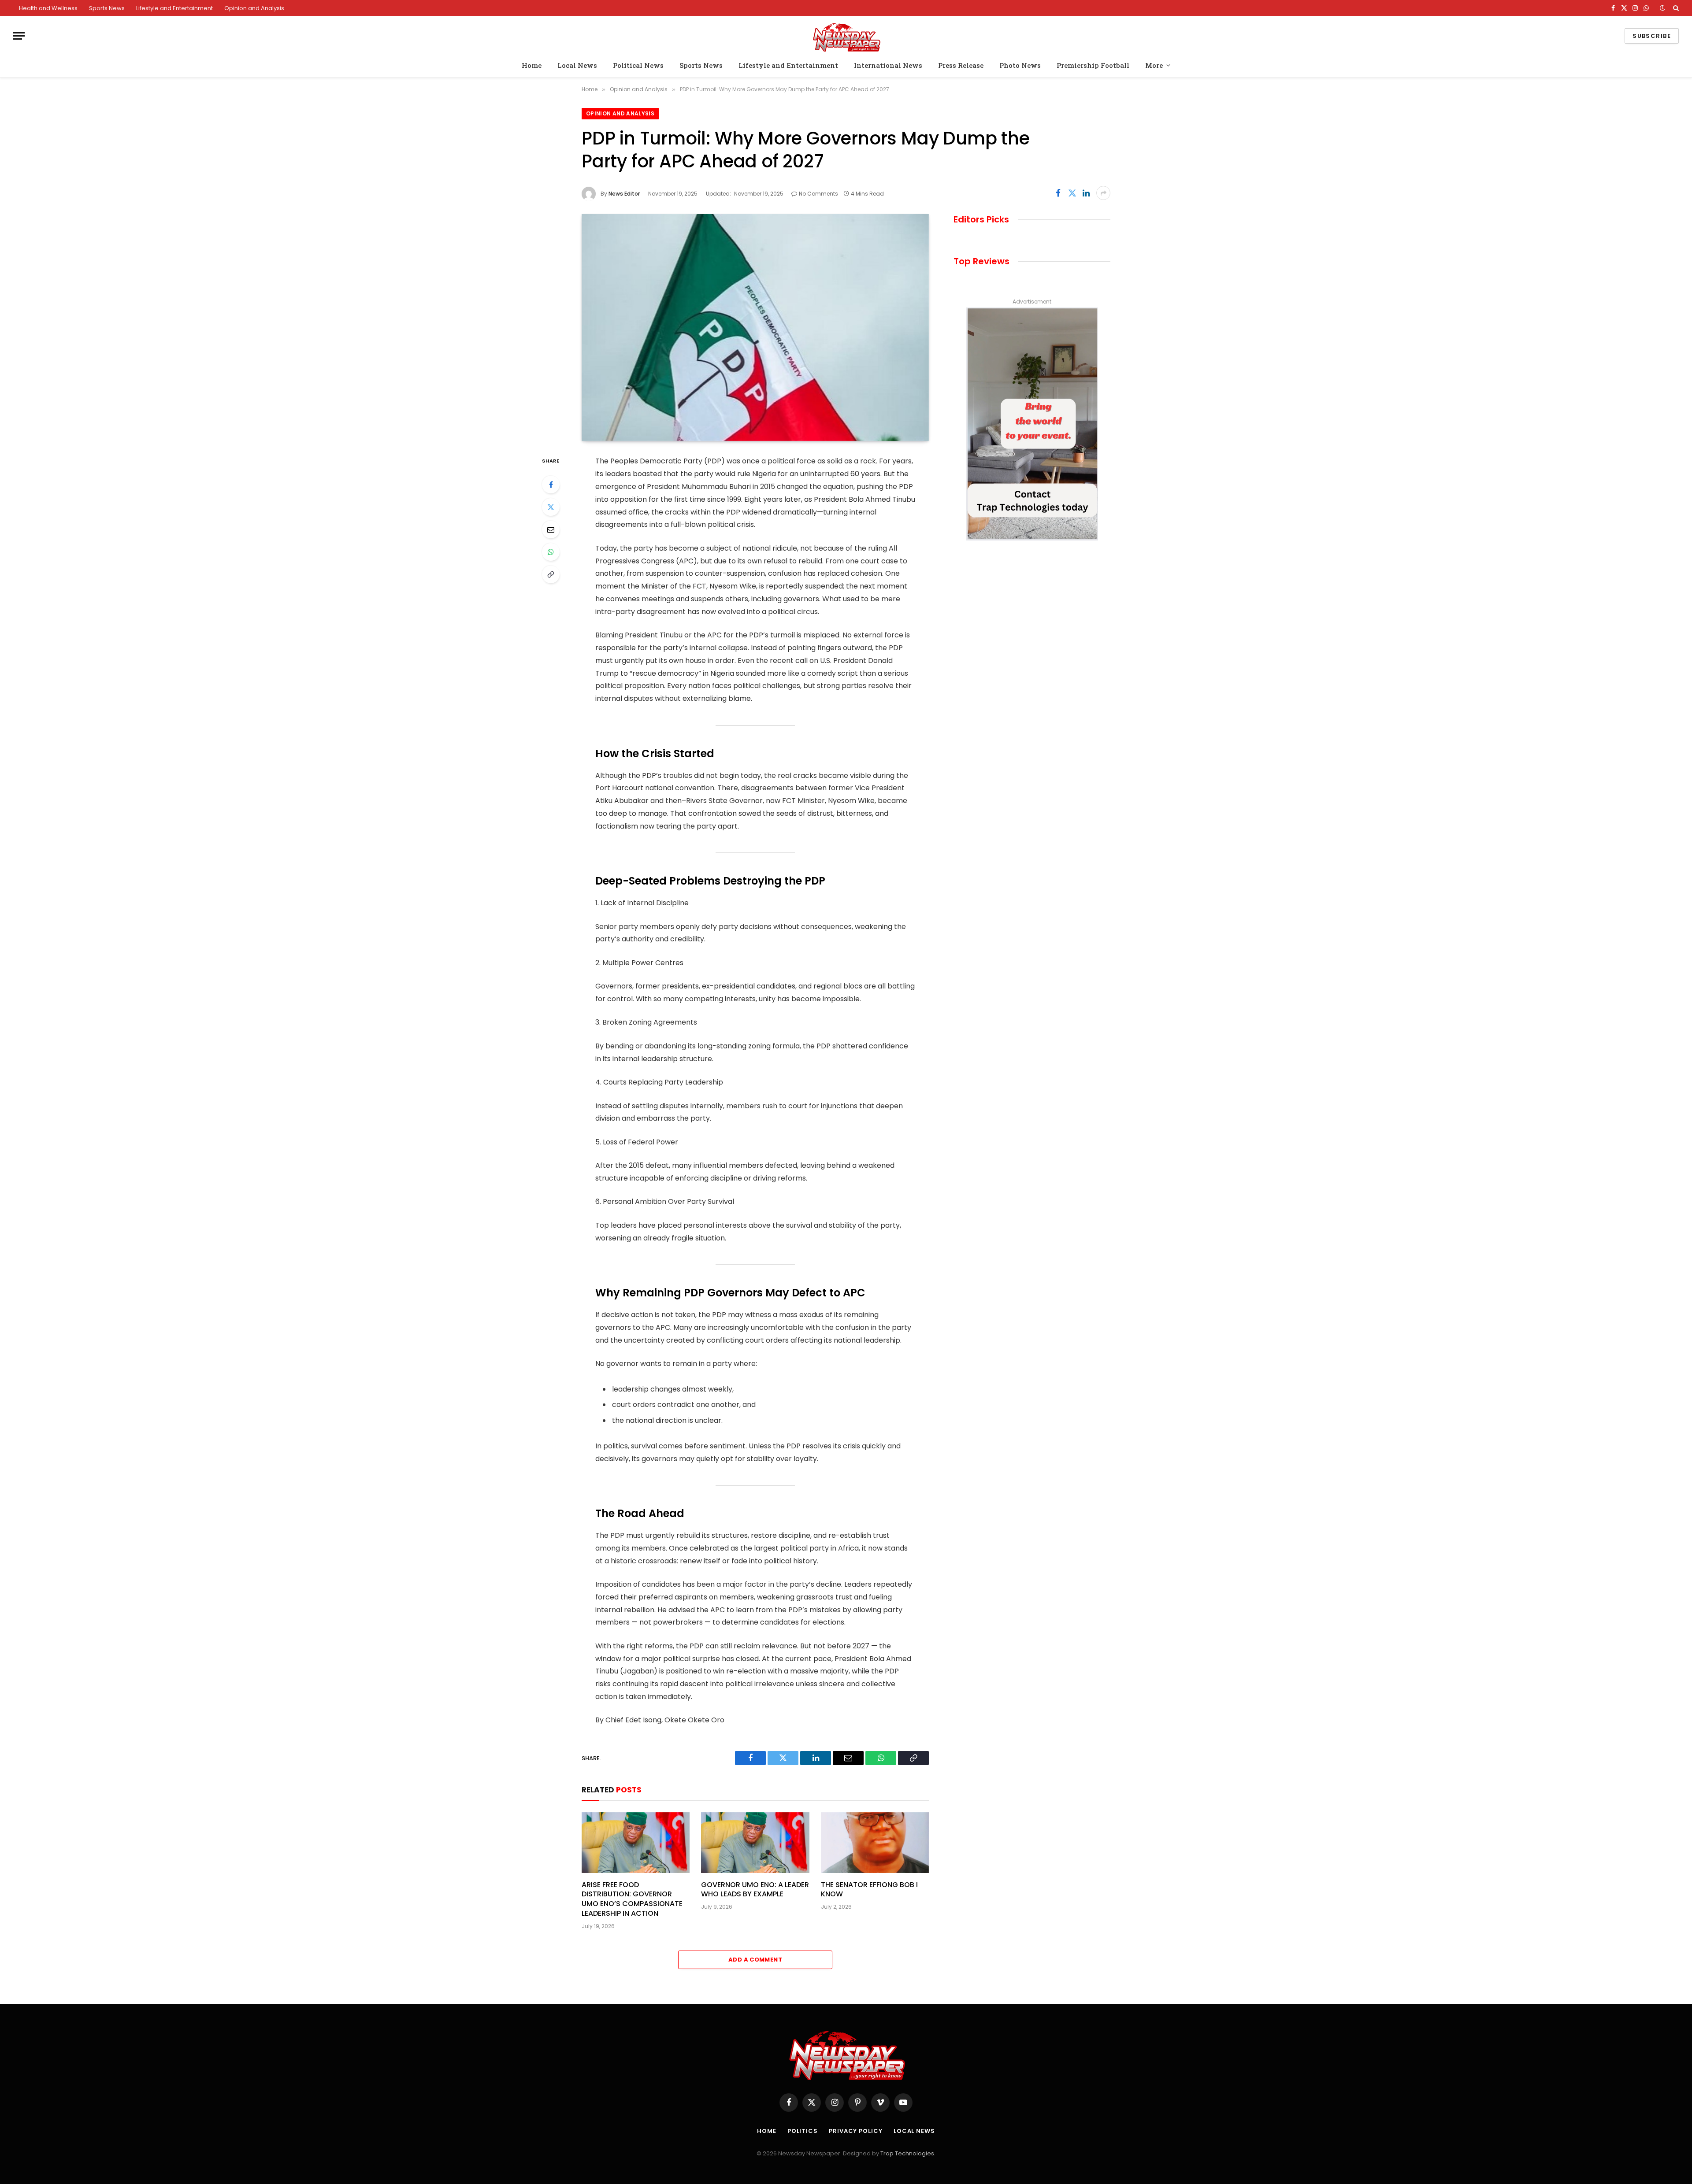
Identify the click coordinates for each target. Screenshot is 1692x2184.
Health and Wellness (48, 8)
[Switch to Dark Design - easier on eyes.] (1662, 8)
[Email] (551, 529)
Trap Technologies (907, 2153)
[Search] (1675, 8)
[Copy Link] (551, 574)
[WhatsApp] (551, 552)
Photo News (1020, 65)
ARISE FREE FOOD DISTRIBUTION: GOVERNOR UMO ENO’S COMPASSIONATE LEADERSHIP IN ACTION (632, 1899)
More (1154, 65)
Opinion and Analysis (254, 8)
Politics (803, 2131)
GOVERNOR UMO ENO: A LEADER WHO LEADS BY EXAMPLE (755, 1890)
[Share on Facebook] (1058, 193)
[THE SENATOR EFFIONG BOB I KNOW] (875, 1843)
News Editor (624, 194)
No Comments (818, 194)
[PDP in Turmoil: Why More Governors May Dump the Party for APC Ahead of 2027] (755, 328)
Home (532, 65)
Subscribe (1652, 36)
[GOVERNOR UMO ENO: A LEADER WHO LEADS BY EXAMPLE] (755, 1843)
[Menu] (19, 36)
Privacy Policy (856, 2131)
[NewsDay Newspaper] (846, 36)
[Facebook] (551, 485)
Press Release (961, 65)
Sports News (107, 8)
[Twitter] (551, 507)
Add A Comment (755, 1960)
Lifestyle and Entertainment (174, 8)
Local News (577, 65)
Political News (638, 65)
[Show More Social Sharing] (1103, 193)
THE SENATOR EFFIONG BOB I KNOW (869, 1890)
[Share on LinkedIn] (1086, 193)
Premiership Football (1093, 65)
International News (888, 65)
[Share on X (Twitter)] (1072, 193)
